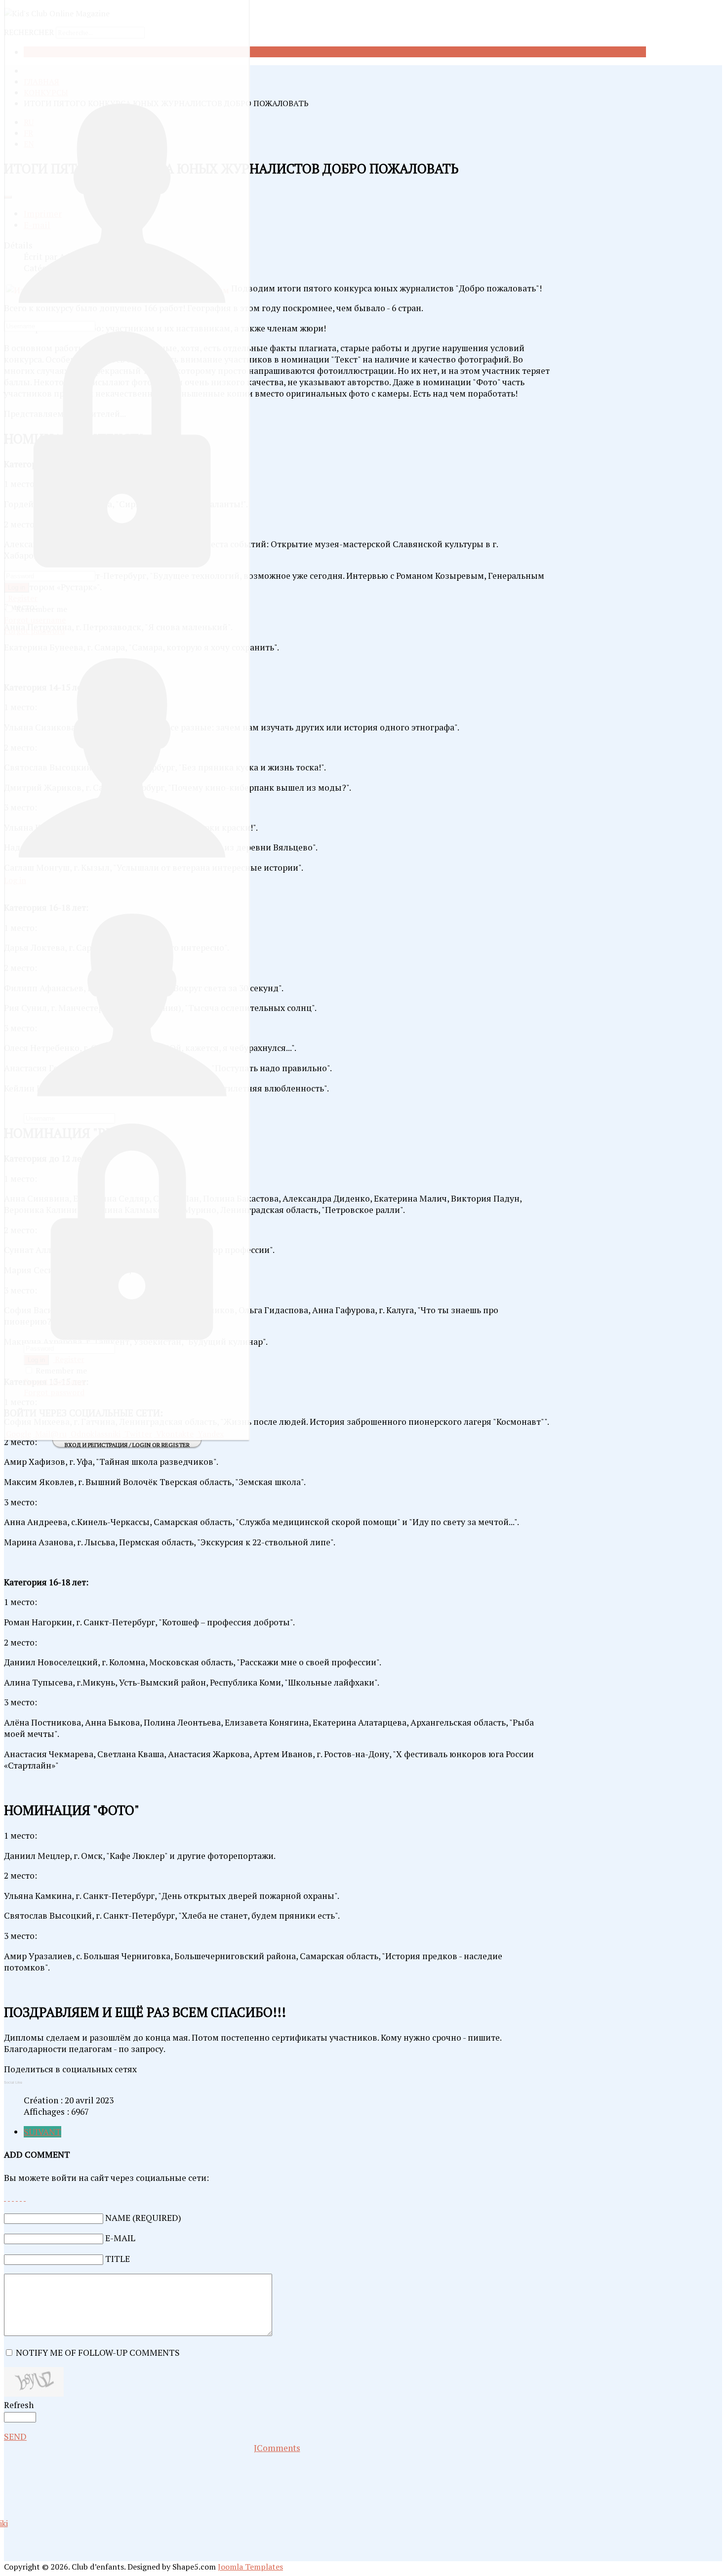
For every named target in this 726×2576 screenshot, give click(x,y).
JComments (277, 2448)
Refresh (19, 2405)
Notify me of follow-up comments (98, 2353)
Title (118, 2259)
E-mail (120, 2238)
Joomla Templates (250, 2567)
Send (15, 2436)
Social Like (13, 2082)
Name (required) (143, 2218)
